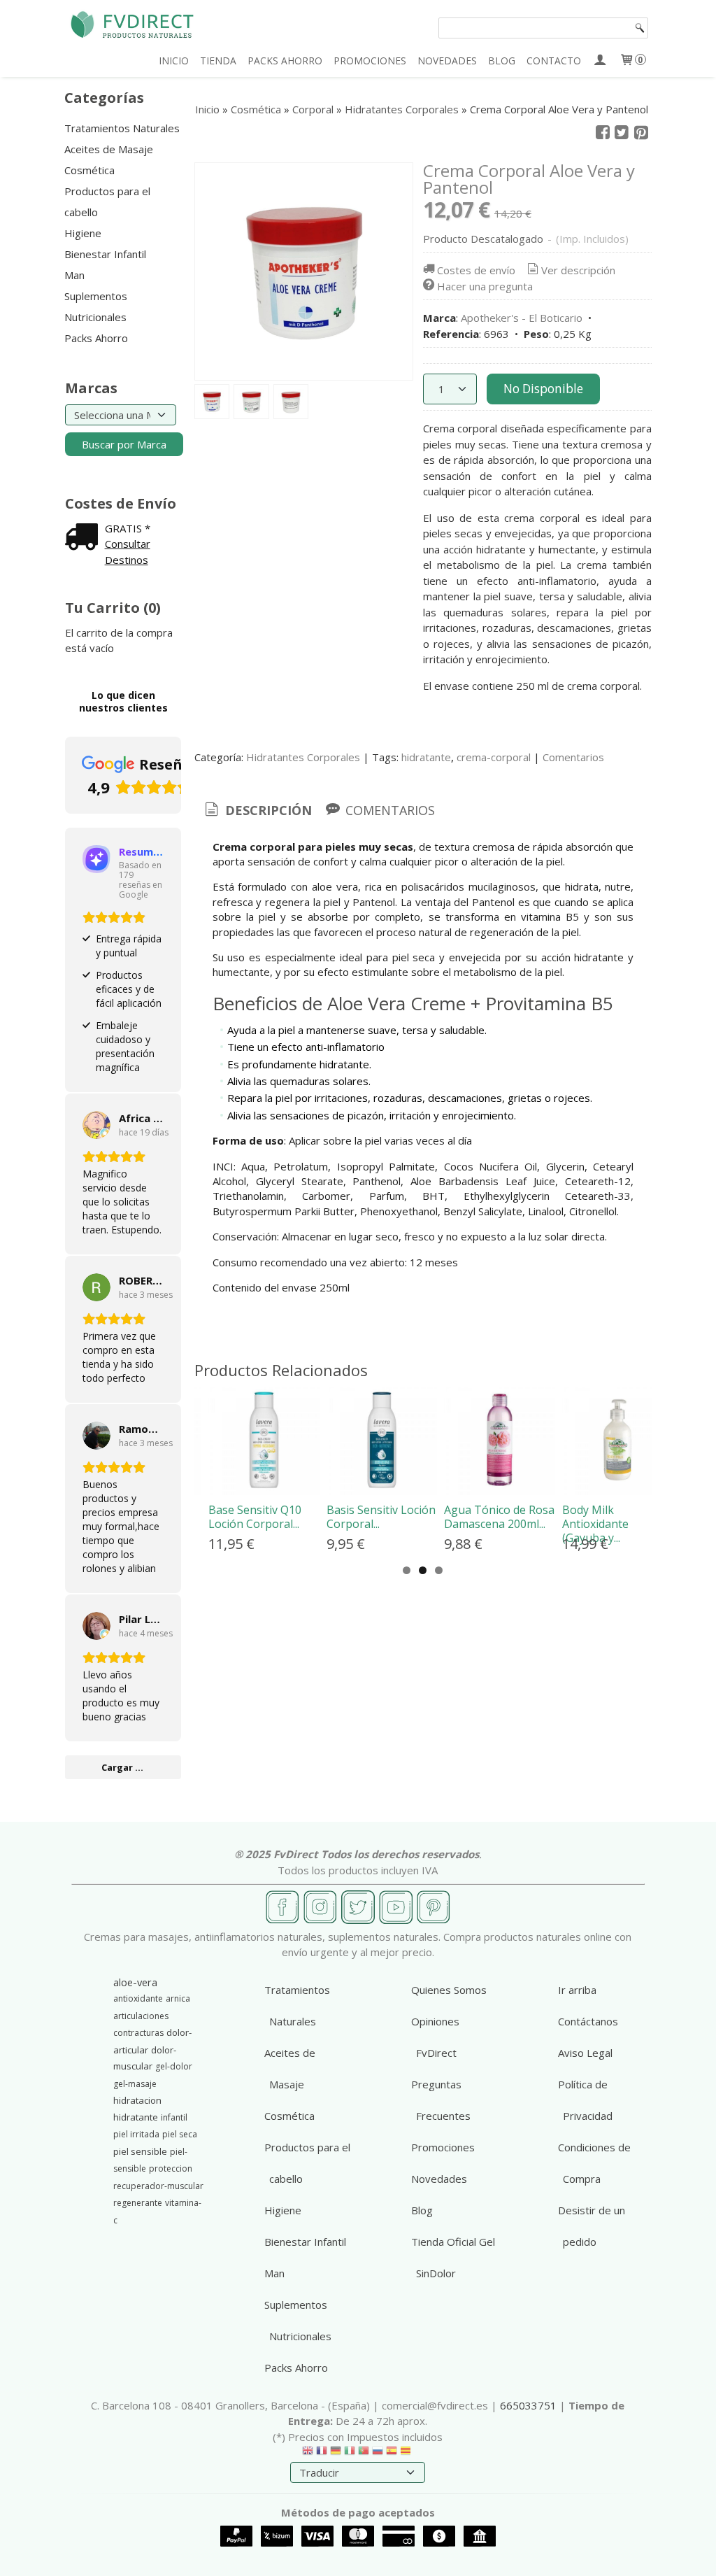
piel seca (180, 2134)
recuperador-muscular (158, 2186)
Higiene (83, 233)
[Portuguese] (364, 2454)
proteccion (171, 2168)
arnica (178, 1998)
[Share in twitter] (622, 133)
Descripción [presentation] (267, 810)
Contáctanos (588, 2021)
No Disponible (543, 389)
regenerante (138, 2203)
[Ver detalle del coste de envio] (85, 538)
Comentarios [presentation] (388, 810)
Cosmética (89, 170)
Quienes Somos (449, 1990)
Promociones (443, 2147)
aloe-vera (135, 1982)
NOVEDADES (447, 61)
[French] (322, 2454)
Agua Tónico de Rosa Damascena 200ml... (499, 1517)
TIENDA (218, 61)
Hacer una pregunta (485, 286)
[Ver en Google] (96, 1125)
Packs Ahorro (96, 338)
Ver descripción (578, 270)
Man (74, 275)
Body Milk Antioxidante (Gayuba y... (595, 1524)
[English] (308, 2454)
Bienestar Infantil (105, 254)
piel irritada (136, 2134)
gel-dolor (174, 2066)
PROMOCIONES (370, 61)
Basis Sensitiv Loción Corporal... (381, 1517)
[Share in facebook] (603, 133)
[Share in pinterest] (641, 133)
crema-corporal (494, 757)
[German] (336, 2454)
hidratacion (137, 2100)
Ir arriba (577, 1990)
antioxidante (138, 1998)
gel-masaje (135, 2084)
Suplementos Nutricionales (96, 306)
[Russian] (378, 2454)
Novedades (439, 2179)
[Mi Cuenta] (600, 61)
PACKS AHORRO (285, 61)
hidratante (426, 757)
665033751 (528, 2405)
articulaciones (141, 2016)
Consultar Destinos (128, 552)
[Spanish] (392, 2454)
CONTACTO (554, 61)
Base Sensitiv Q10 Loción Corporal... (255, 1517)
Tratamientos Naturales (122, 128)
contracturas (138, 2033)
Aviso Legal (585, 2053)
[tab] (257, 811)
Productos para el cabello (107, 201)
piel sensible (140, 2151)
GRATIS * (128, 528)
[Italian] (350, 2454)
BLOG (502, 61)
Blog (422, 2210)
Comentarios (573, 757)
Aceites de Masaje (109, 149)
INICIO (174, 61)
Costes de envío (476, 270)
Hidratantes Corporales (303, 757)
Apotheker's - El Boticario (522, 318)
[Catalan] (407, 2454)
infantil (174, 2117)
